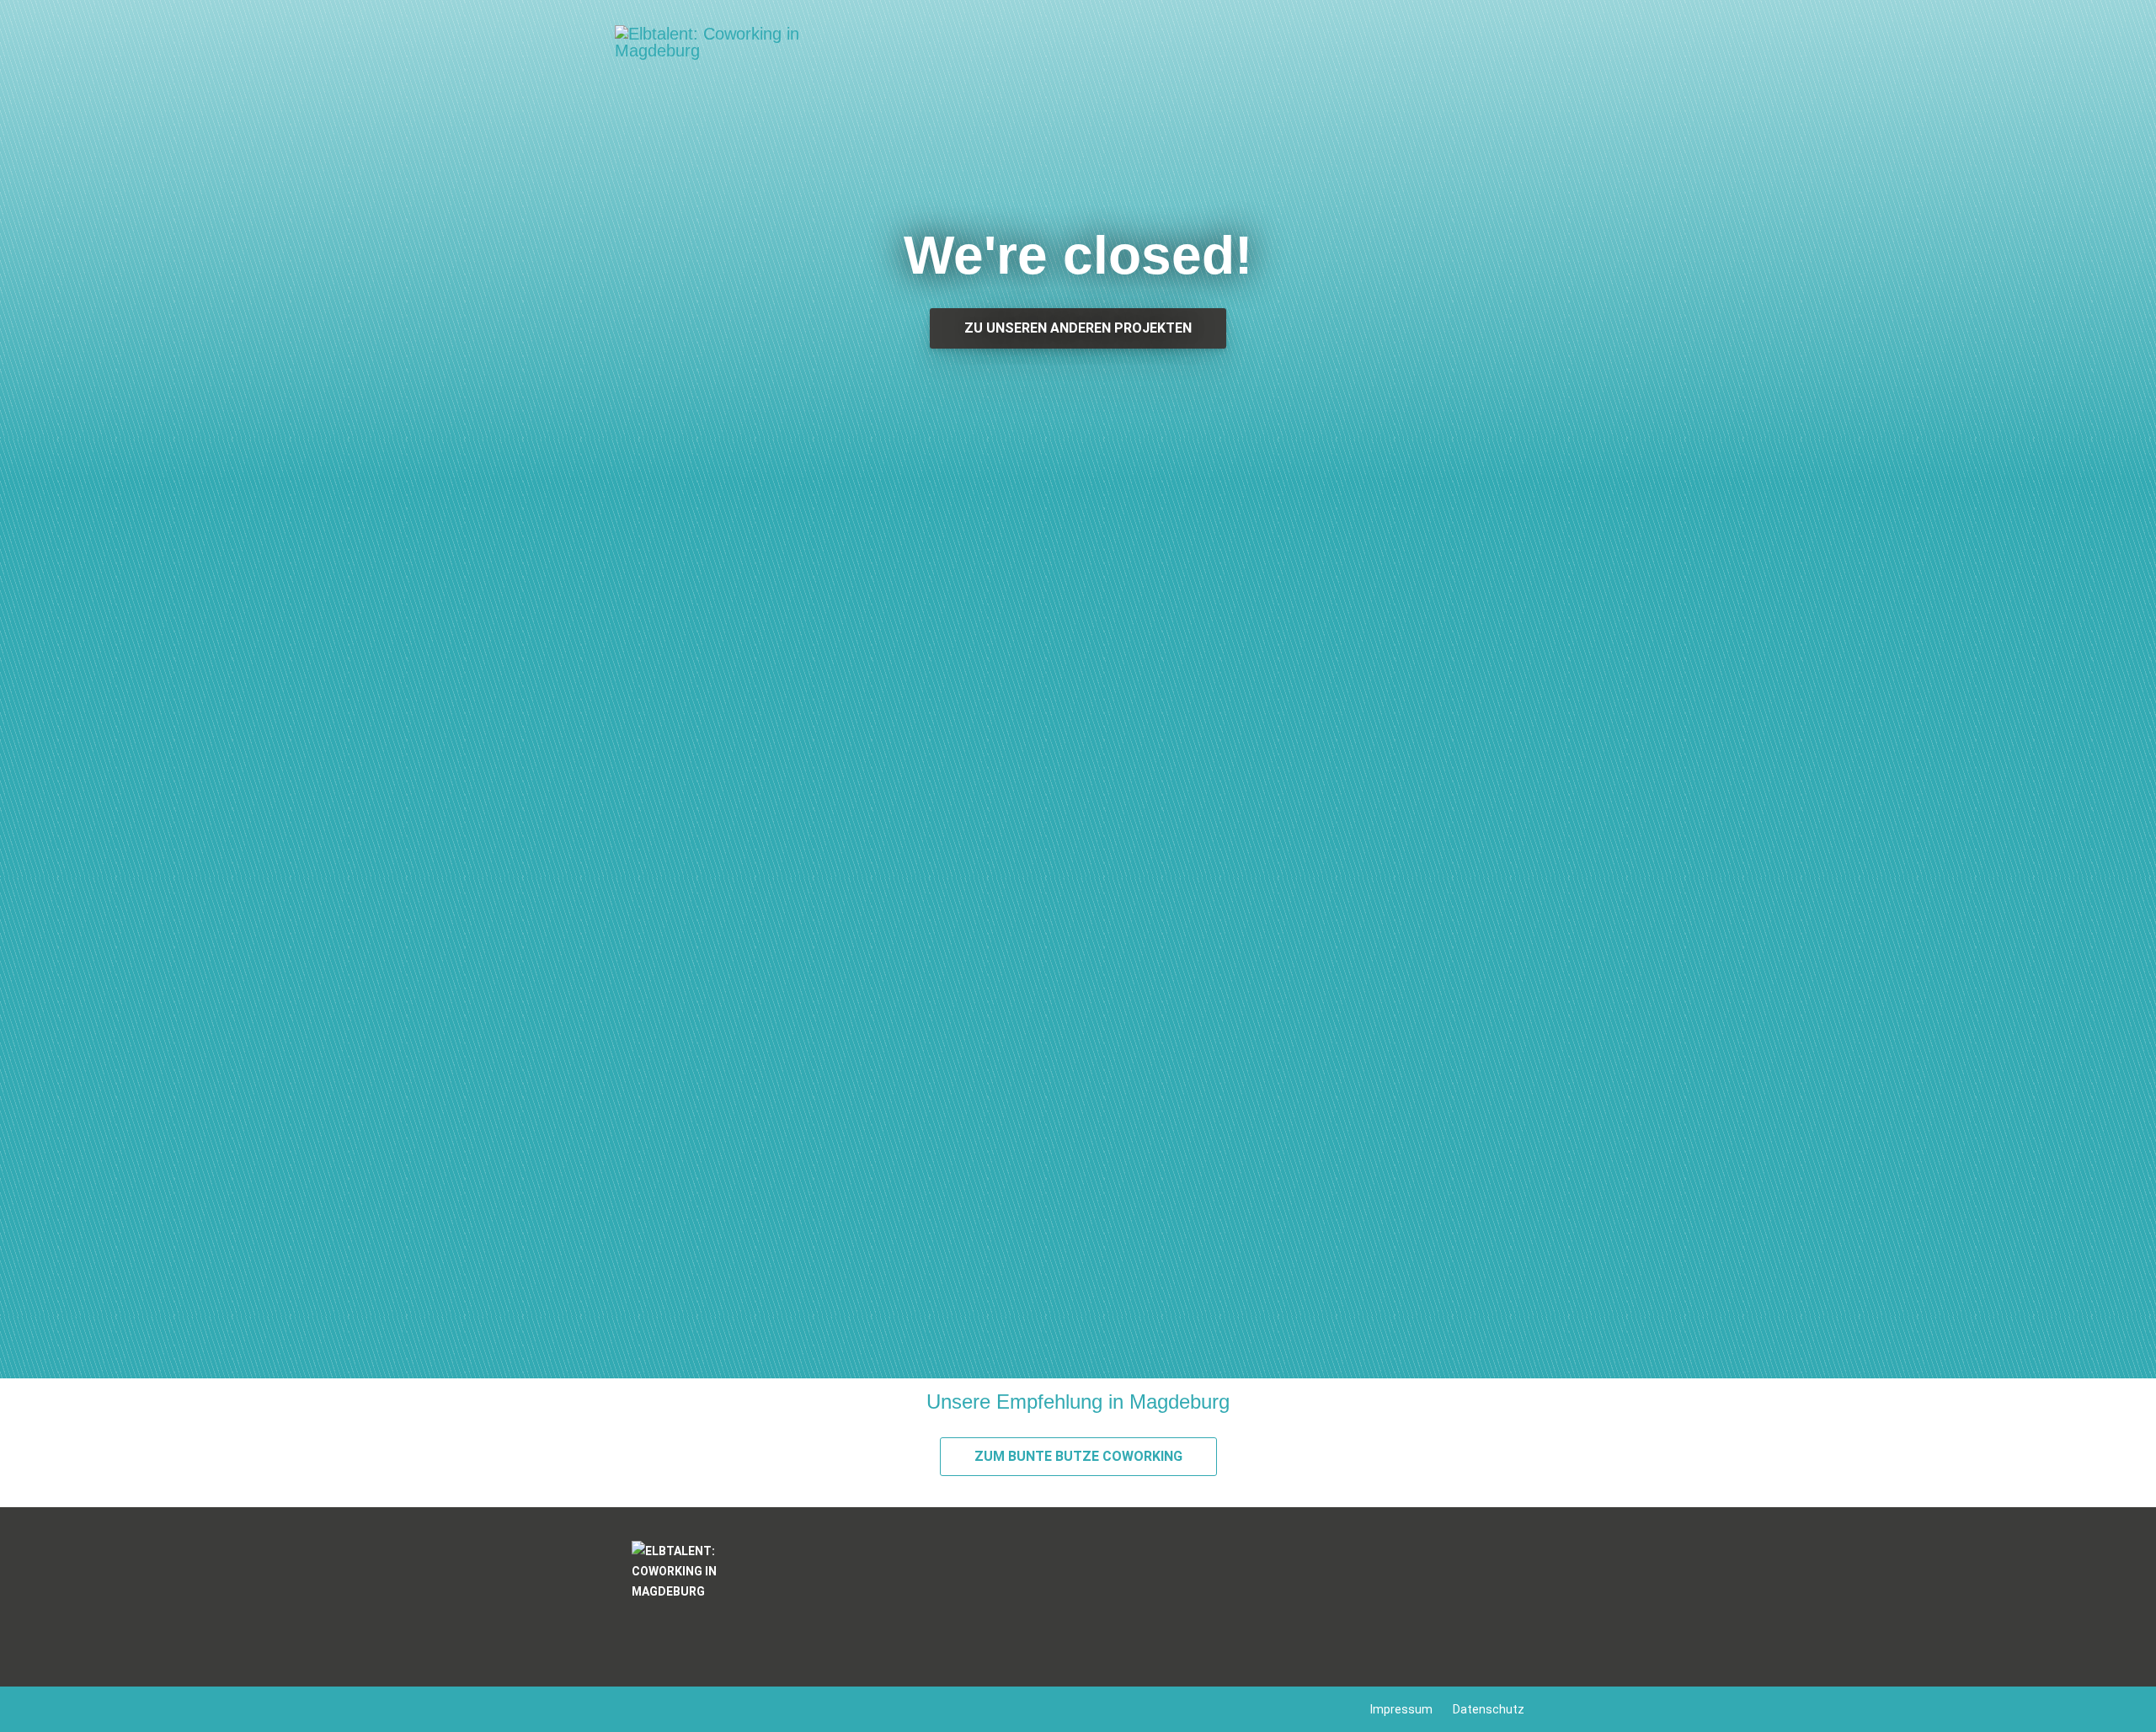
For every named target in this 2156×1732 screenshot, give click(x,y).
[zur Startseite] (707, 53)
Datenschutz (1489, 1709)
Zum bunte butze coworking (1078, 1456)
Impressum (1401, 1709)
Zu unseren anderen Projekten (1078, 328)
